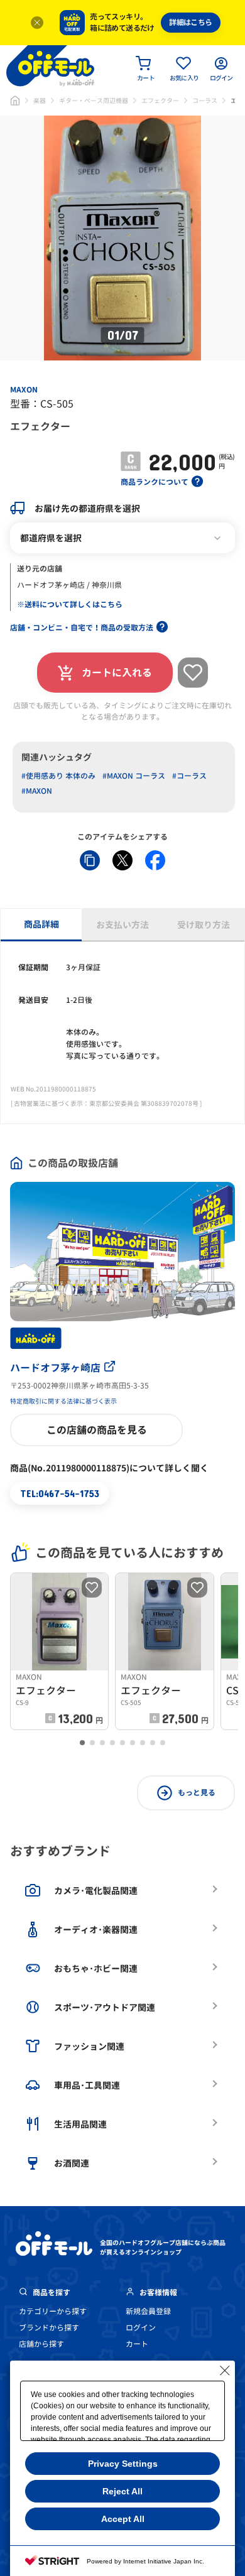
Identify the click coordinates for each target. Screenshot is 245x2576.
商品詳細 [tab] (41, 924)
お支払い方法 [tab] (122, 925)
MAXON (24, 390)
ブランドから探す (49, 2328)
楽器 (40, 100)
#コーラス (189, 776)
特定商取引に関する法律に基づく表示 (63, 1401)
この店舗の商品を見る (97, 1430)
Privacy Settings (123, 2464)
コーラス (205, 100)
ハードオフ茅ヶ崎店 (55, 1368)
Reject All (122, 2491)
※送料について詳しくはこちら (70, 604)
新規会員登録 (148, 2311)
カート (137, 2344)
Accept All (123, 2519)
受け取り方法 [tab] (204, 925)
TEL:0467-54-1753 (60, 1493)
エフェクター (160, 100)
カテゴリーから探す (53, 2311)
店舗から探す (41, 2344)
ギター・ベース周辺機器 (94, 100)
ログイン (141, 2328)
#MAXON (37, 791)
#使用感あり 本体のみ (58, 776)
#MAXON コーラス (134, 776)
